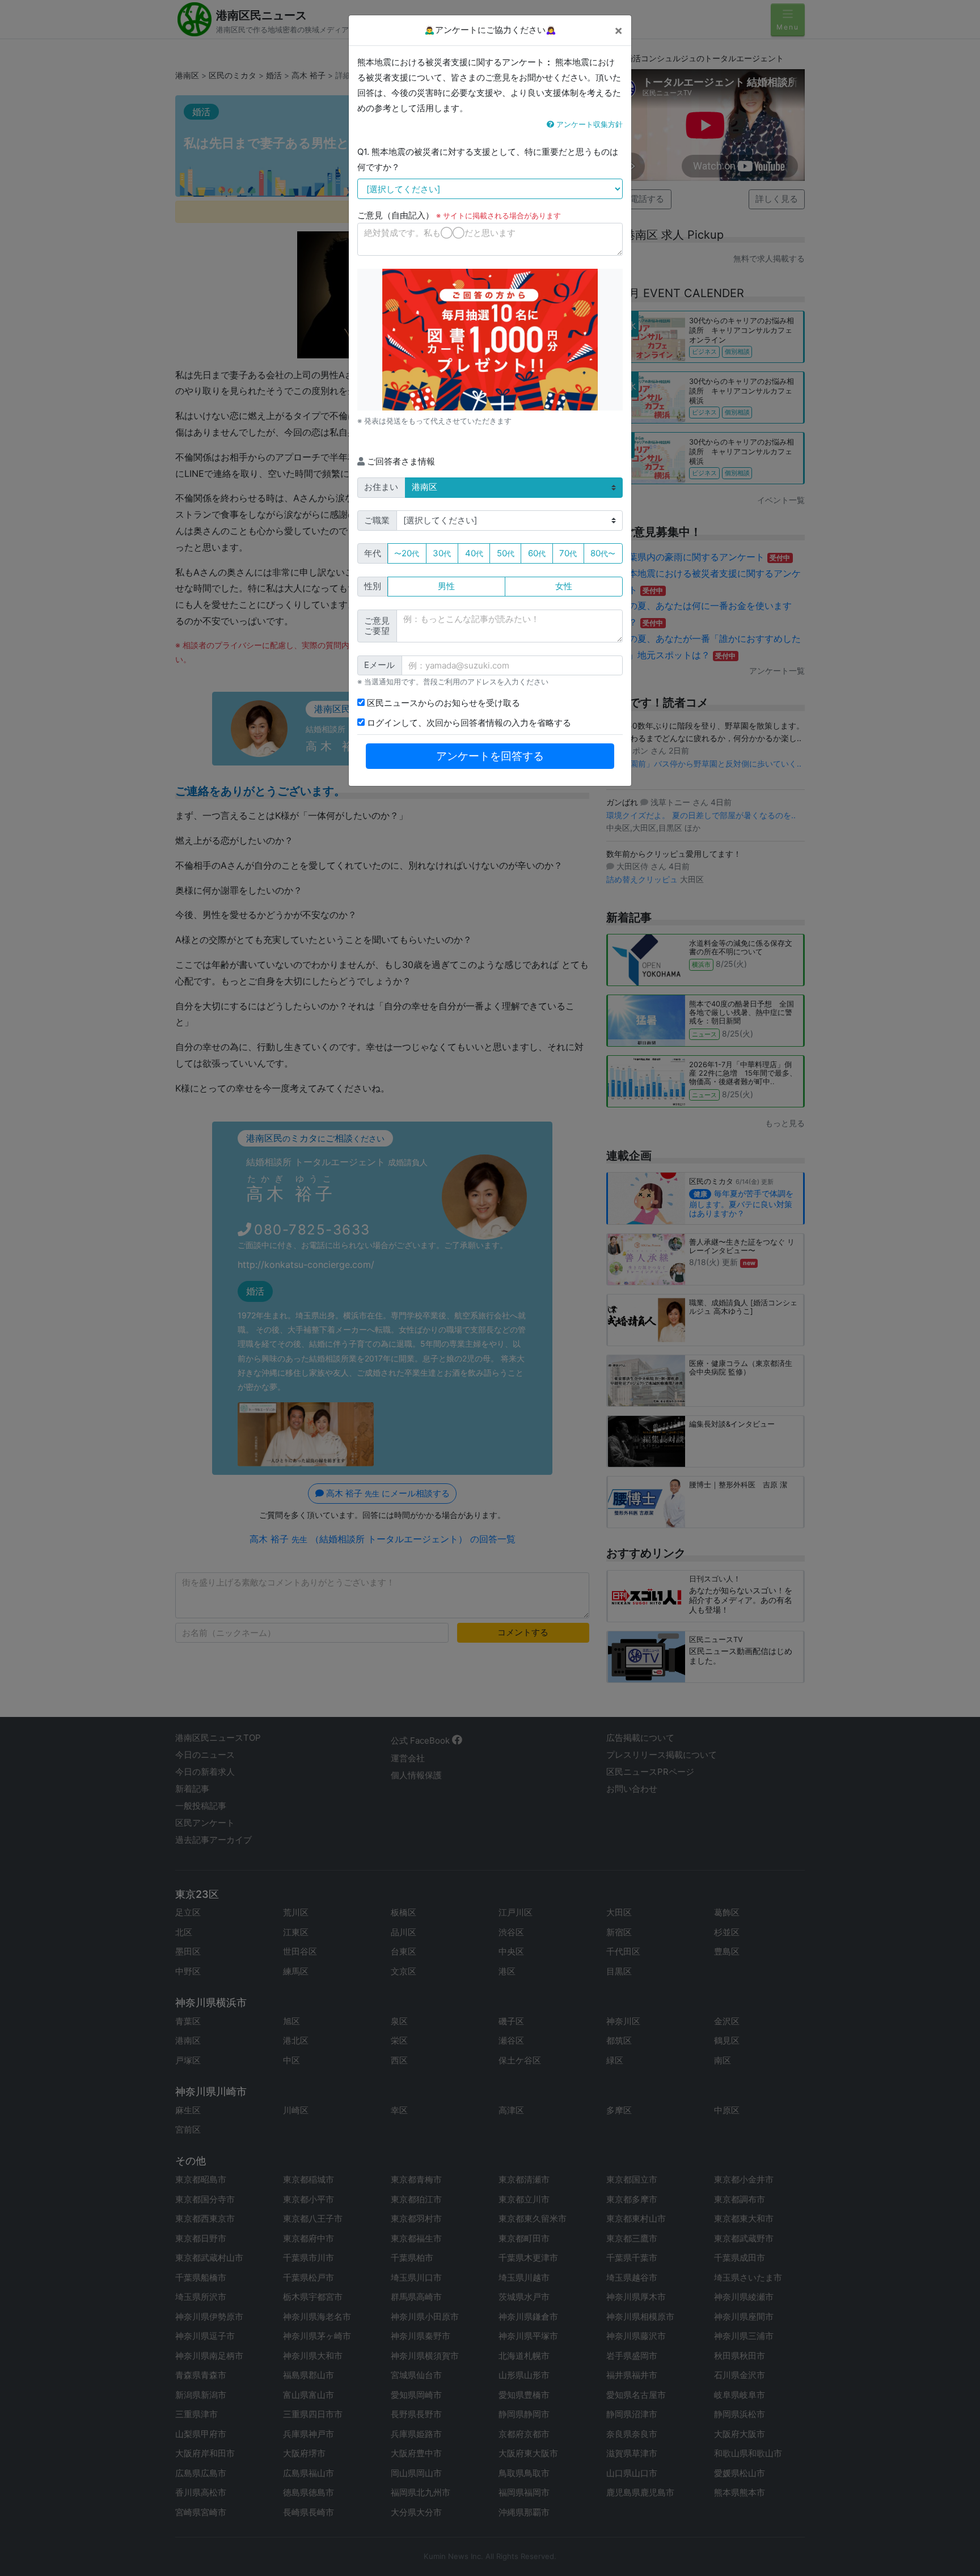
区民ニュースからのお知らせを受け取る (442, 703)
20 (407, 553)
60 (537, 553)
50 (506, 553)
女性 (564, 586)
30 (442, 553)
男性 (446, 586)
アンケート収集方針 (588, 124)
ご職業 (377, 520)
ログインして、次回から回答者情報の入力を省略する (468, 723)
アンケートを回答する (490, 756)
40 (474, 553)
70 (568, 553)
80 (603, 553)
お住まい (381, 487)
